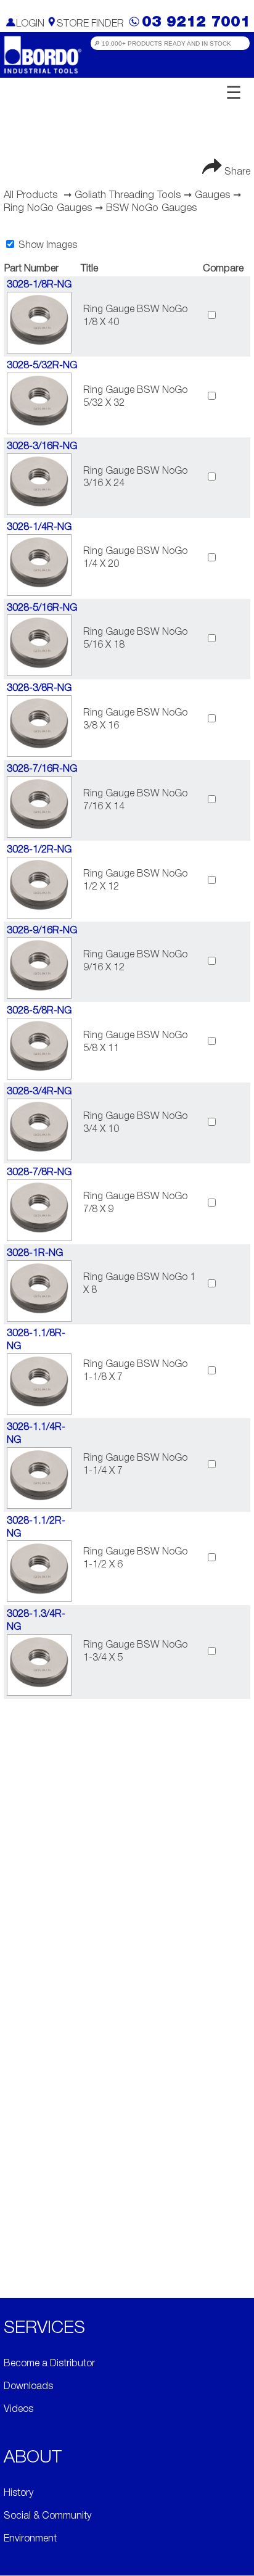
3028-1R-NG (35, 1253)
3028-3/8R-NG (39, 688)
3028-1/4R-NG (39, 527)
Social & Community (47, 2516)
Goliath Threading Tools (128, 195)
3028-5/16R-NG (42, 608)
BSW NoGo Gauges (151, 208)
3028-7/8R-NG (39, 1173)
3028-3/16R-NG (42, 447)
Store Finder (90, 24)
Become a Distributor (49, 2364)
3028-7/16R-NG (42, 769)
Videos (18, 2409)
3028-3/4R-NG (39, 1092)
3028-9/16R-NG (42, 931)
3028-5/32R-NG (42, 366)
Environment (30, 2539)
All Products (31, 195)
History (18, 2493)
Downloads (28, 2387)
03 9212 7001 (196, 23)
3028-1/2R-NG (39, 850)
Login (30, 24)
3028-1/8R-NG (39, 285)
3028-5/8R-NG (39, 1011)
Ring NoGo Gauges (48, 208)
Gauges (212, 195)
